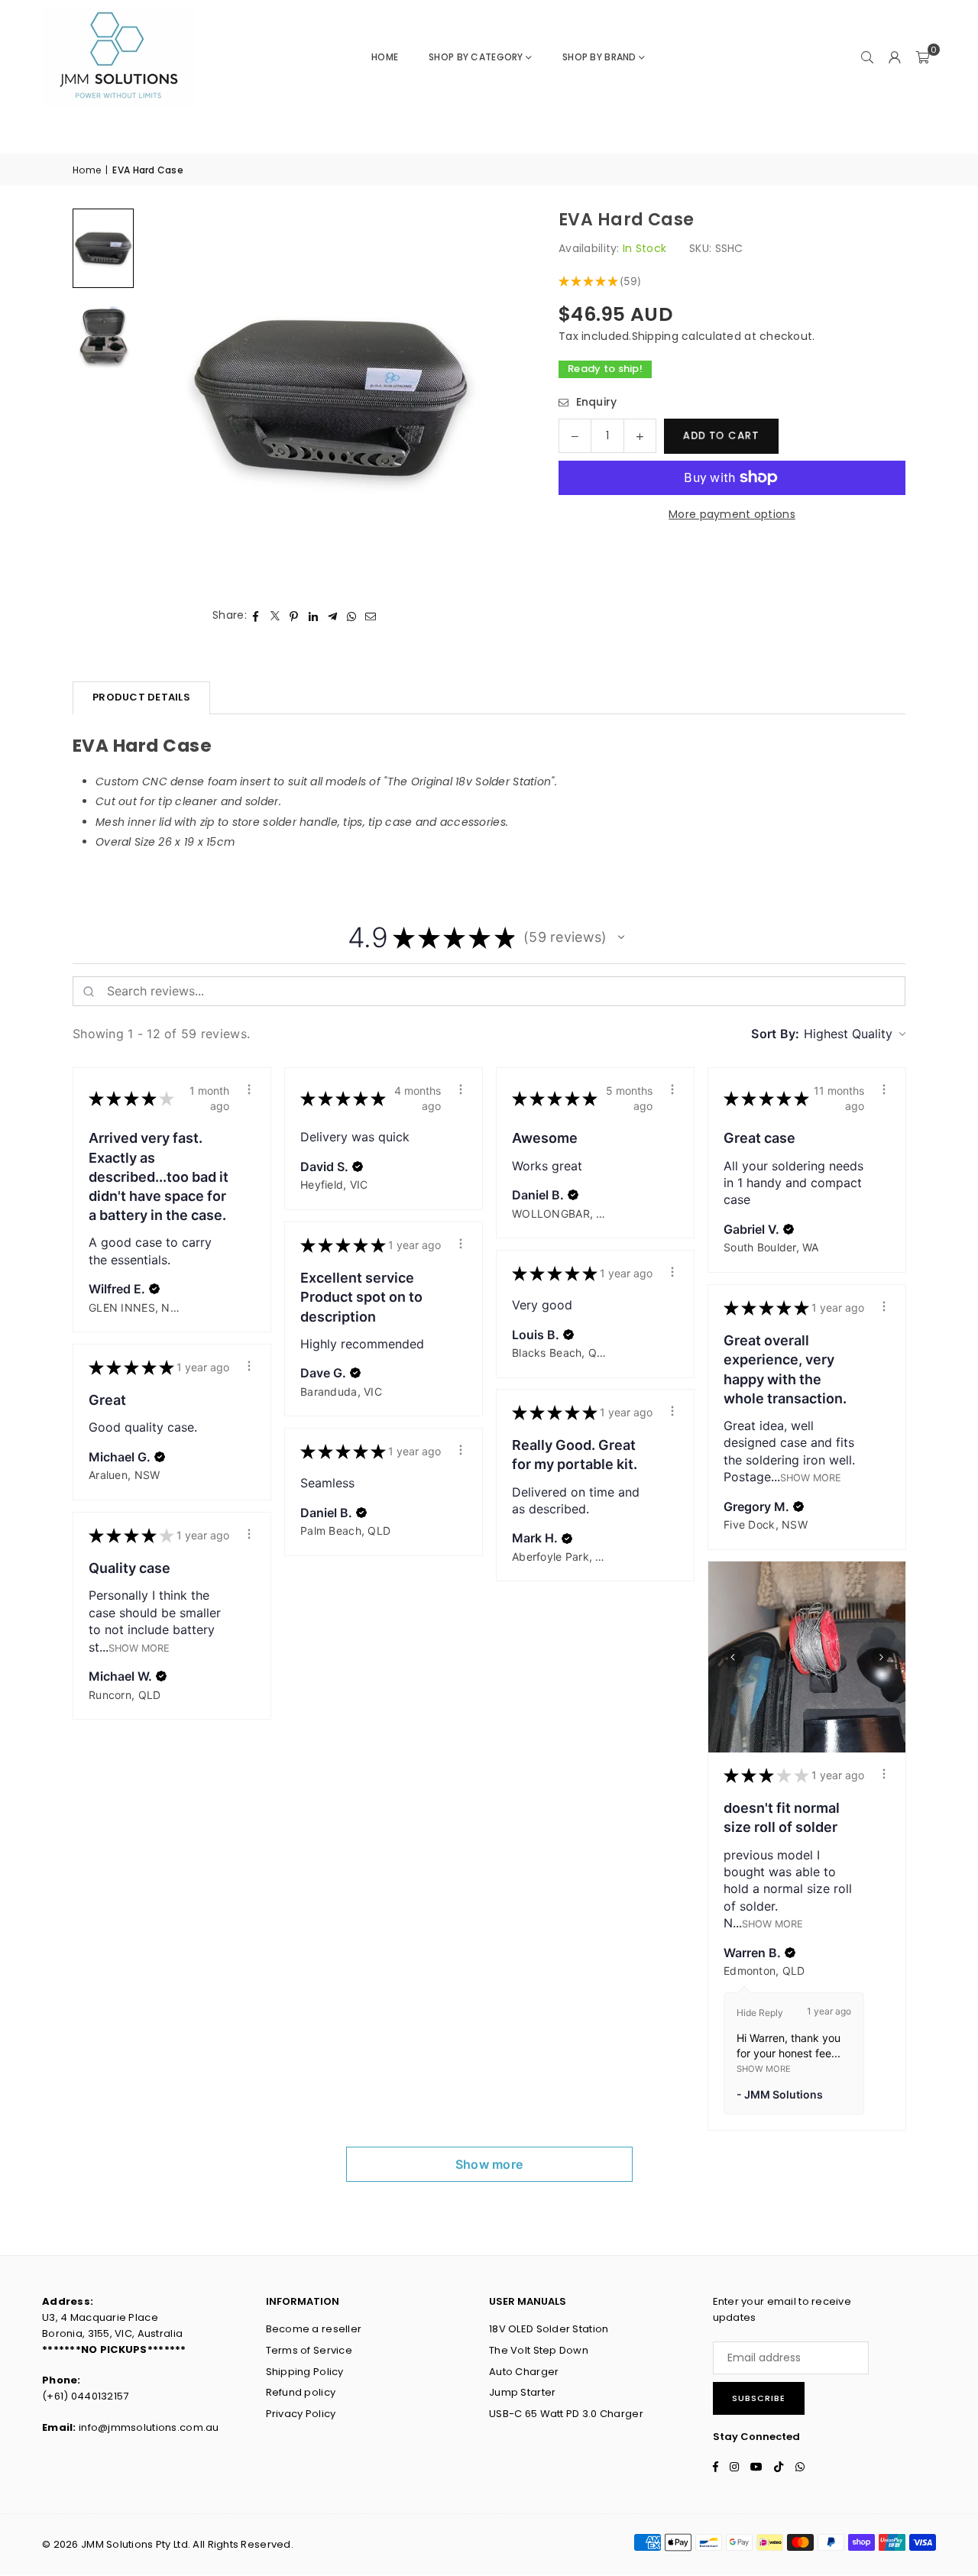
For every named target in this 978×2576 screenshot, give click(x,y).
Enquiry (594, 402)
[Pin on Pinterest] (295, 615)
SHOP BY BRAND (599, 57)
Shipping (655, 336)
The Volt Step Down (539, 2350)
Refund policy (301, 2392)
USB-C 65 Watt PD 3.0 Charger (566, 2414)
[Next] (490, 398)
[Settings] (895, 57)
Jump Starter (522, 2392)
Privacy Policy (301, 2414)
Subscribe (759, 2398)
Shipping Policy (305, 2372)
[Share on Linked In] (314, 615)
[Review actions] (249, 1089)
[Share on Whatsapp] (352, 615)
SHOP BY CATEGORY (476, 57)
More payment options (732, 514)
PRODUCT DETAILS (141, 697)
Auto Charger (524, 2372)
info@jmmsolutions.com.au (149, 2427)
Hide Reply (760, 2013)
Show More (811, 1478)
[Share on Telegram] (333, 615)
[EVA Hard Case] (103, 248)
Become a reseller (314, 2329)
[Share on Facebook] (256, 615)
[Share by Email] (371, 615)
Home (385, 57)
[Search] (867, 57)
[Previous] (172, 398)
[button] (922, 57)
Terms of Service (309, 2350)
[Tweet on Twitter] (275, 615)
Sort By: (775, 1034)
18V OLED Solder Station (549, 2329)
